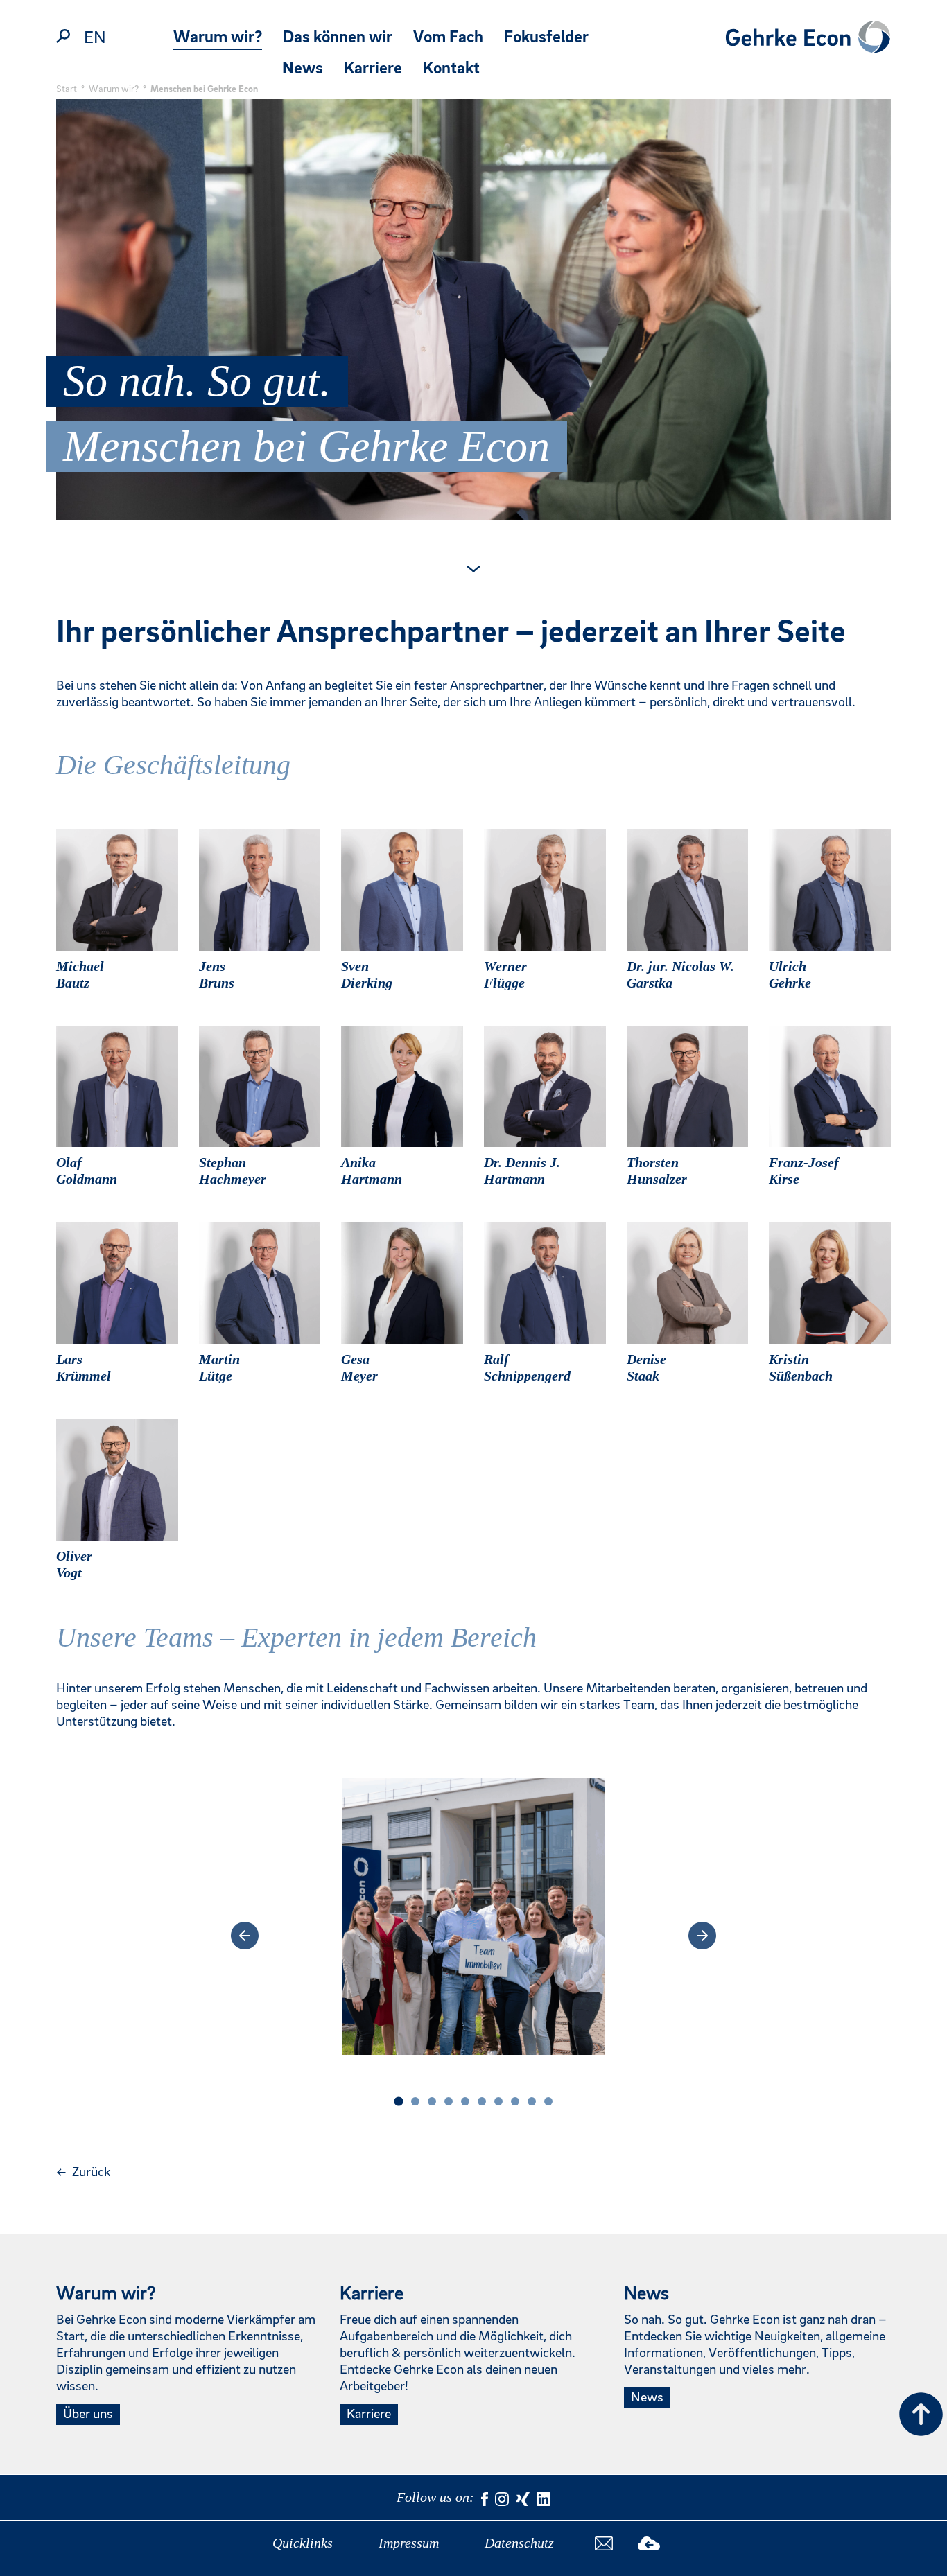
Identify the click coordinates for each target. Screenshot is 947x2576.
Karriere (373, 69)
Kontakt (451, 69)
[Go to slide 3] (432, 2101)
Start (67, 89)
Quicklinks (303, 2543)
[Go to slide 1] (398, 2101)
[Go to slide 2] (415, 2101)
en (95, 38)
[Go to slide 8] (515, 2101)
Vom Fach (448, 38)
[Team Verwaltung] (474, 1936)
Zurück (83, 2173)
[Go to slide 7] (498, 2101)
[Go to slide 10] (548, 2101)
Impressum (409, 2543)
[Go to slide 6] (482, 2101)
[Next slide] (702, 1936)
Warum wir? (218, 38)
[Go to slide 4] (449, 2101)
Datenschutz (519, 2543)
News (303, 69)
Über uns (88, 2415)
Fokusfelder (546, 38)
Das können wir (338, 38)
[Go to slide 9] (532, 2101)
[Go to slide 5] (465, 2101)
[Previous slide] (245, 1936)
